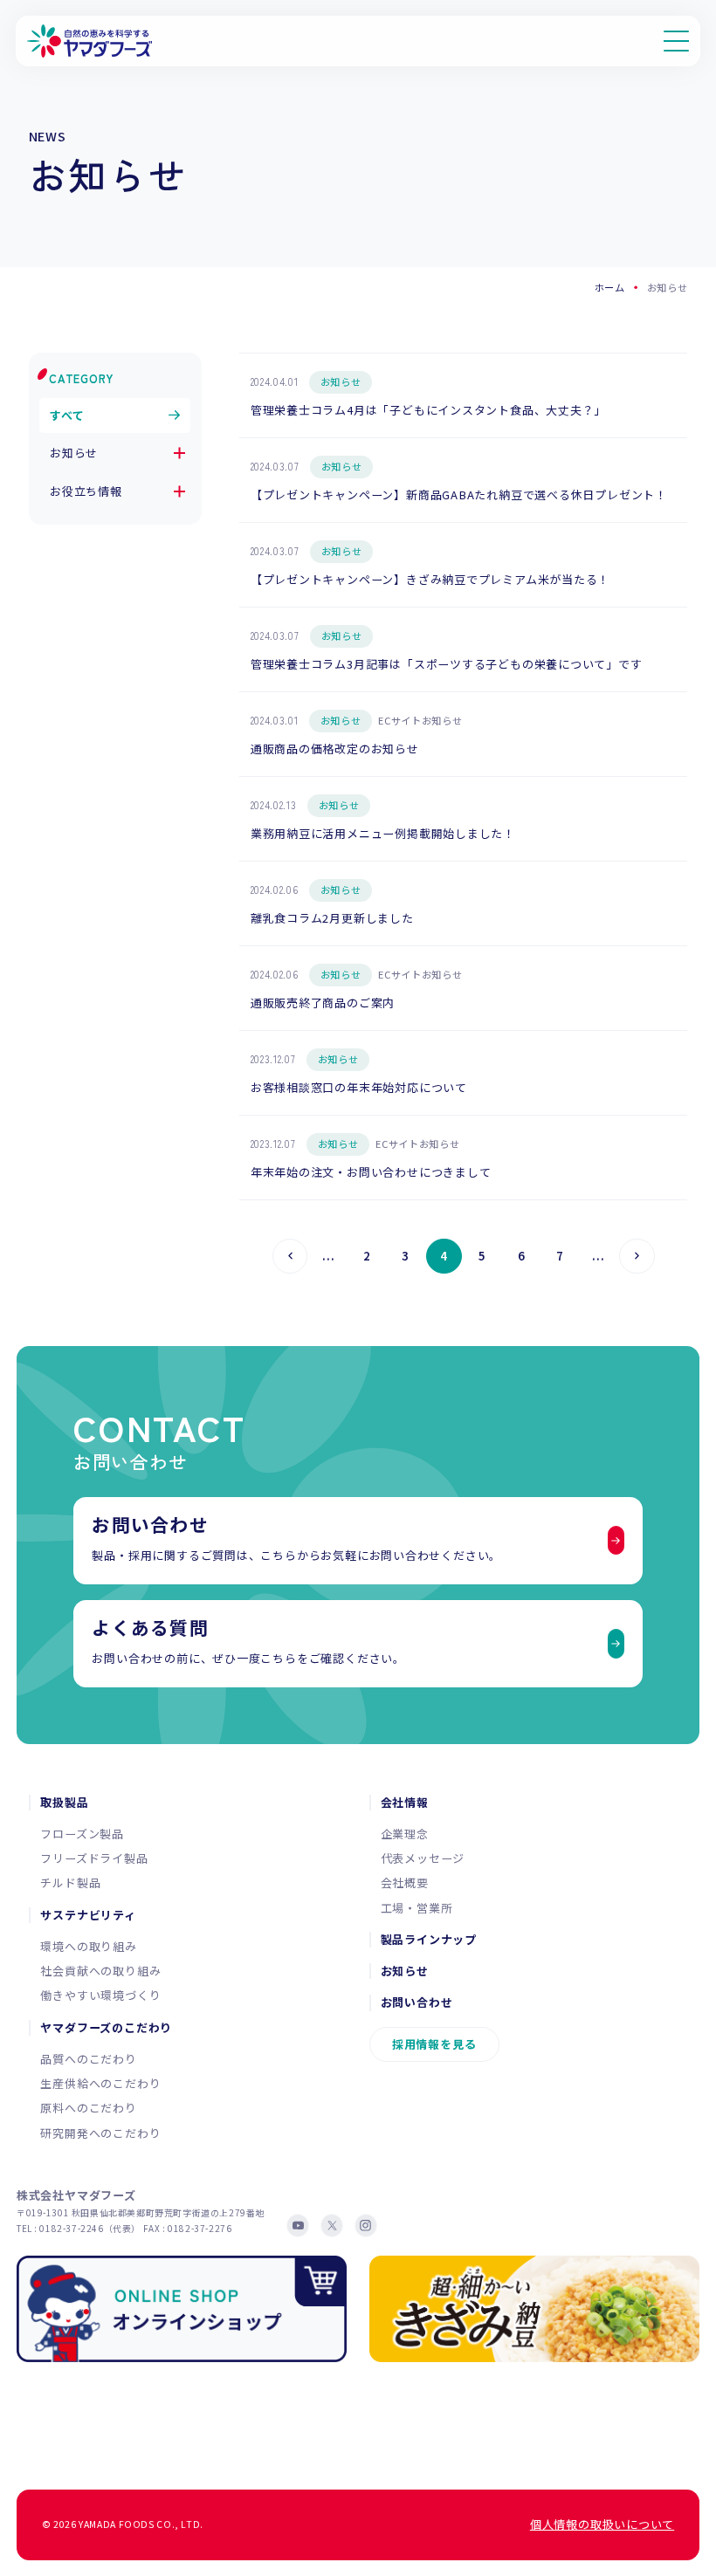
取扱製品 (64, 1803)
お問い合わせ (417, 2002)
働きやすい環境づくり (100, 1995)
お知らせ (74, 453)
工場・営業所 (417, 1908)
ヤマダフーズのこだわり (106, 2028)
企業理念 (405, 1834)
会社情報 (405, 1803)
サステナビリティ (88, 1915)
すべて (67, 415)
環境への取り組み (88, 1946)
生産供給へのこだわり (100, 2083)
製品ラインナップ (429, 1940)
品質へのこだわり (88, 2059)
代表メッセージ (423, 1858)
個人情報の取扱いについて (602, 2524)
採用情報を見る (434, 2044)
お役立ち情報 (86, 491)
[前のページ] (290, 1257)
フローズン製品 (82, 1834)
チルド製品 (70, 1882)
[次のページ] (637, 1257)
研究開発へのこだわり (100, 2133)
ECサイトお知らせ (420, 720)
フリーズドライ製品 (94, 1858)
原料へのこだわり (88, 2108)
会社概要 (405, 1882)
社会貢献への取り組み (100, 1971)
